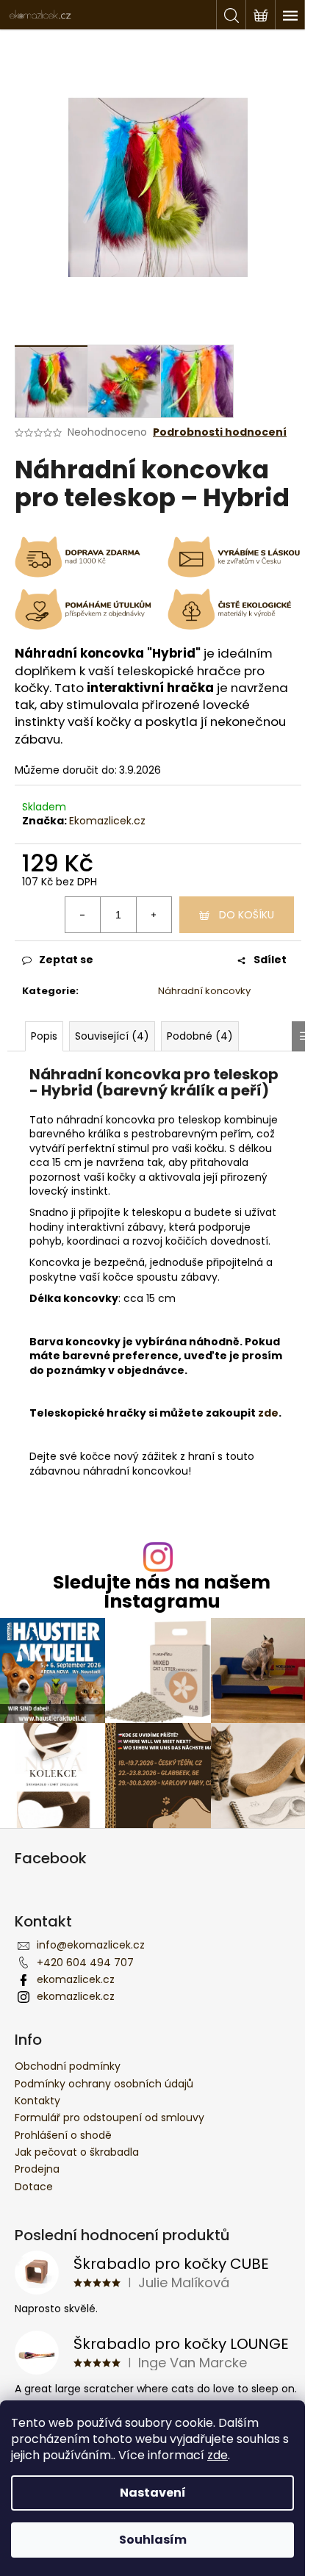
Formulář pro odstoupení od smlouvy (109, 2118)
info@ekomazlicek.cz (91, 1945)
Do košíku (247, 915)
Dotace (34, 2187)
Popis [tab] (44, 1036)
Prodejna (37, 2169)
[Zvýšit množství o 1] (154, 915)
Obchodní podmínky (68, 2066)
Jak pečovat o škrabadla (77, 2152)
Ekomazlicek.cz (107, 821)
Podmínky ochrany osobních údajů (104, 2084)
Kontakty (37, 2101)
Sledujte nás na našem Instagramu (162, 1591)
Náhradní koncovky (204, 991)
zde (218, 2455)
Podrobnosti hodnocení (220, 432)
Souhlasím (153, 2540)
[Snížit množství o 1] (83, 915)
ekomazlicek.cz (76, 1979)
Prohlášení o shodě (63, 2135)
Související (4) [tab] (112, 1036)
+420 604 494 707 (85, 1962)
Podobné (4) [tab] (200, 1036)
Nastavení (153, 2493)
